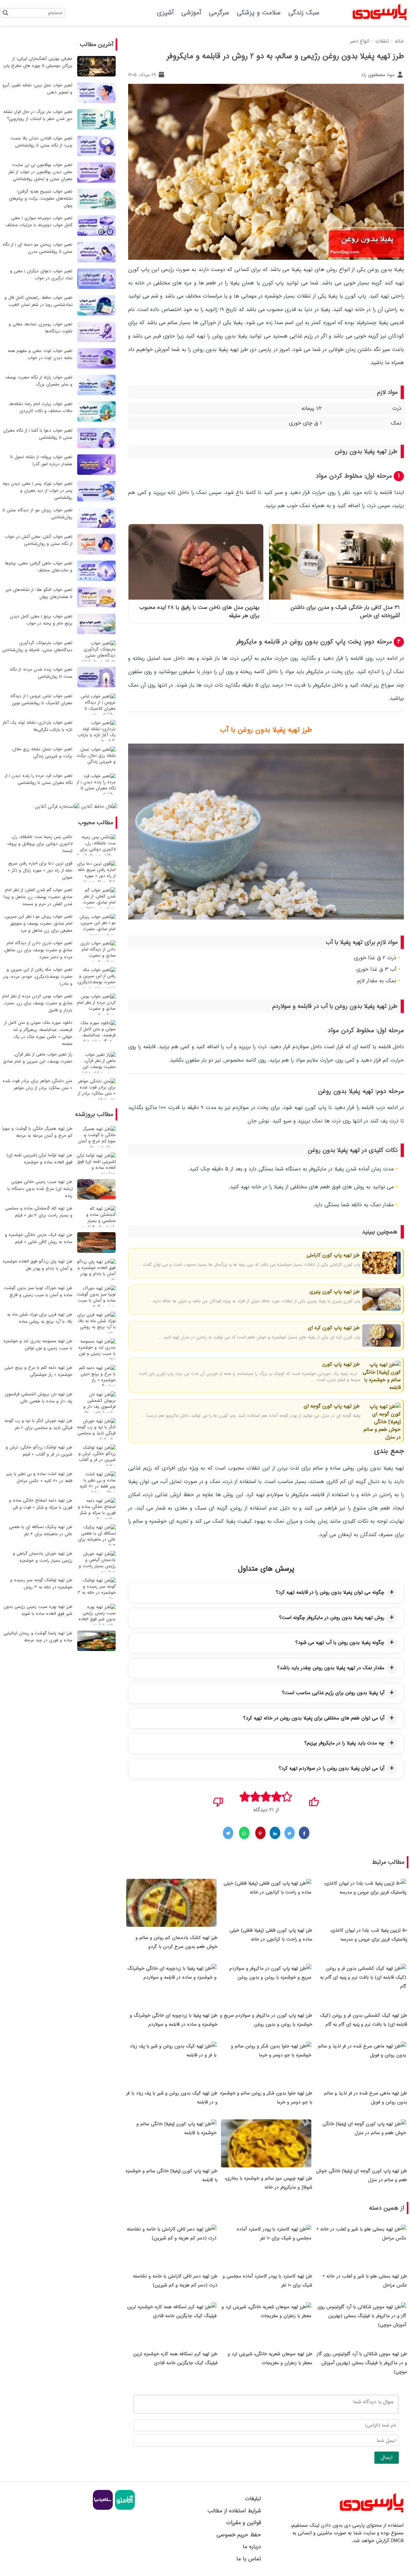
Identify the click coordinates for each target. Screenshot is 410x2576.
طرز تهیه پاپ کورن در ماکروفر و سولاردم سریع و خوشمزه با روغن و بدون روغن (266, 2020)
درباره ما (252, 2547)
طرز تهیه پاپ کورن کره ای (333, 1328)
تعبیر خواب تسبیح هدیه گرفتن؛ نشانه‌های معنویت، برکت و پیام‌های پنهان (41, 199)
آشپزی (165, 13)
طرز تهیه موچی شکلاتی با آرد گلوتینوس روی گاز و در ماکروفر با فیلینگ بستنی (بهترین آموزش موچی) (362, 2363)
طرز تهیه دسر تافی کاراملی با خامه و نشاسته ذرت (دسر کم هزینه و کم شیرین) (175, 2281)
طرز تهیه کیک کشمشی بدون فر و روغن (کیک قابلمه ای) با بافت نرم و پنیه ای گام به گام (364, 2020)
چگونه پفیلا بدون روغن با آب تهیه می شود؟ (340, 1643)
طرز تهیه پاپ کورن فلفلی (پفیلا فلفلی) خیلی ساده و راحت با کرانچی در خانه (271, 1935)
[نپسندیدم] (218, 1800)
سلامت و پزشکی (259, 13)
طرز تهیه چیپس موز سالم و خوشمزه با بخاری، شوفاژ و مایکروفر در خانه (269, 2183)
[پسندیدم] (314, 1800)
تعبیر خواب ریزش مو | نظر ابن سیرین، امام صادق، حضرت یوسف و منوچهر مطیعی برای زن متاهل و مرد (38, 924)
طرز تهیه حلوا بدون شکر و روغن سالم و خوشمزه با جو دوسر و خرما (266, 2098)
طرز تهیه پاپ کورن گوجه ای (331, 1406)
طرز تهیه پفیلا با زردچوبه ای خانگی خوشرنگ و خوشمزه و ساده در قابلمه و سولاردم (174, 2020)
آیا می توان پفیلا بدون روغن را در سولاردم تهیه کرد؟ (332, 1768)
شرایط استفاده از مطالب (234, 2511)
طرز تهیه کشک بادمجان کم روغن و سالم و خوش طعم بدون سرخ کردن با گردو (176, 1942)
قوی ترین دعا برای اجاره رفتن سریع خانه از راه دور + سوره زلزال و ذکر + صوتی (40, 870)
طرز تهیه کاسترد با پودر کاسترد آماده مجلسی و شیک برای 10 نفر (267, 2281)
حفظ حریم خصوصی (239, 2535)
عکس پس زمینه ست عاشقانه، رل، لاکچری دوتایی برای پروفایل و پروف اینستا (40, 844)
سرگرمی (219, 13)
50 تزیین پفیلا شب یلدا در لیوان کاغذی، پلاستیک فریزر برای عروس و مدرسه (369, 1935)
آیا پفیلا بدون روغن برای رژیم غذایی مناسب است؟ (333, 1693)
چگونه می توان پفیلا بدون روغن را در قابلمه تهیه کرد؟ (330, 1592)
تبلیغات (253, 2499)
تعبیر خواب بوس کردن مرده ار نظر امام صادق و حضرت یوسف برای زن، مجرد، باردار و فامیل (37, 1003)
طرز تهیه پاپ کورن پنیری (334, 1292)
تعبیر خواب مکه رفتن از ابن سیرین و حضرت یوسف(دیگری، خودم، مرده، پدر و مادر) (38, 977)
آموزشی (191, 13)
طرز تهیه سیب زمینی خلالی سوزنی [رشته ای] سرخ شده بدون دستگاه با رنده (40, 1189)
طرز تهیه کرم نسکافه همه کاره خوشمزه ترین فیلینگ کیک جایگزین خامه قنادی (175, 2358)
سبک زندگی (304, 13)
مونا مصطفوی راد (379, 75)
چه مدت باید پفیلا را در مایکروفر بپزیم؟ (344, 1743)
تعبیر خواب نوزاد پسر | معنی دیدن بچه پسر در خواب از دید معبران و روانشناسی (37, 491)
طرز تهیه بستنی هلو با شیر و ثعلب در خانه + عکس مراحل (365, 2281)
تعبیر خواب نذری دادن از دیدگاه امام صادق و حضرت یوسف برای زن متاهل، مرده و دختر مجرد (38, 950)
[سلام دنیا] (103, 2509)
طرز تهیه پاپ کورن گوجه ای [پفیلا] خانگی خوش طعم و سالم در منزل (362, 2175)
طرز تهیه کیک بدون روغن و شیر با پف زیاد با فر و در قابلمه (172, 2098)
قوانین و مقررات (243, 2523)
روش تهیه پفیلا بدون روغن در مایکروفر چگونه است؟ (332, 1618)
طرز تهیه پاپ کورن (340, 1364)
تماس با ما (249, 2559)
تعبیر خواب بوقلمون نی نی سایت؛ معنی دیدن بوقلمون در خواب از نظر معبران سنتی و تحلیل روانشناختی (40, 172)
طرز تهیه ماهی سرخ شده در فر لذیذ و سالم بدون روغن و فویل (366, 2098)
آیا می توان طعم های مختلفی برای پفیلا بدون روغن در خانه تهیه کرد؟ (314, 1718)
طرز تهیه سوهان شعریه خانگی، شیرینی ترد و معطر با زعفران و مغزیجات (270, 2358)
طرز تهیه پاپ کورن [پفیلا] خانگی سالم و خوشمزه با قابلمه (172, 2175)
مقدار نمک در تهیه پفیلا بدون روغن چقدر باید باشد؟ (331, 1668)
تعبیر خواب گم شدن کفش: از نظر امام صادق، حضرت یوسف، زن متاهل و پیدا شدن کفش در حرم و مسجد (38, 897)
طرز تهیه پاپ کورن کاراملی (332, 1255)
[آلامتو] (124, 2509)
